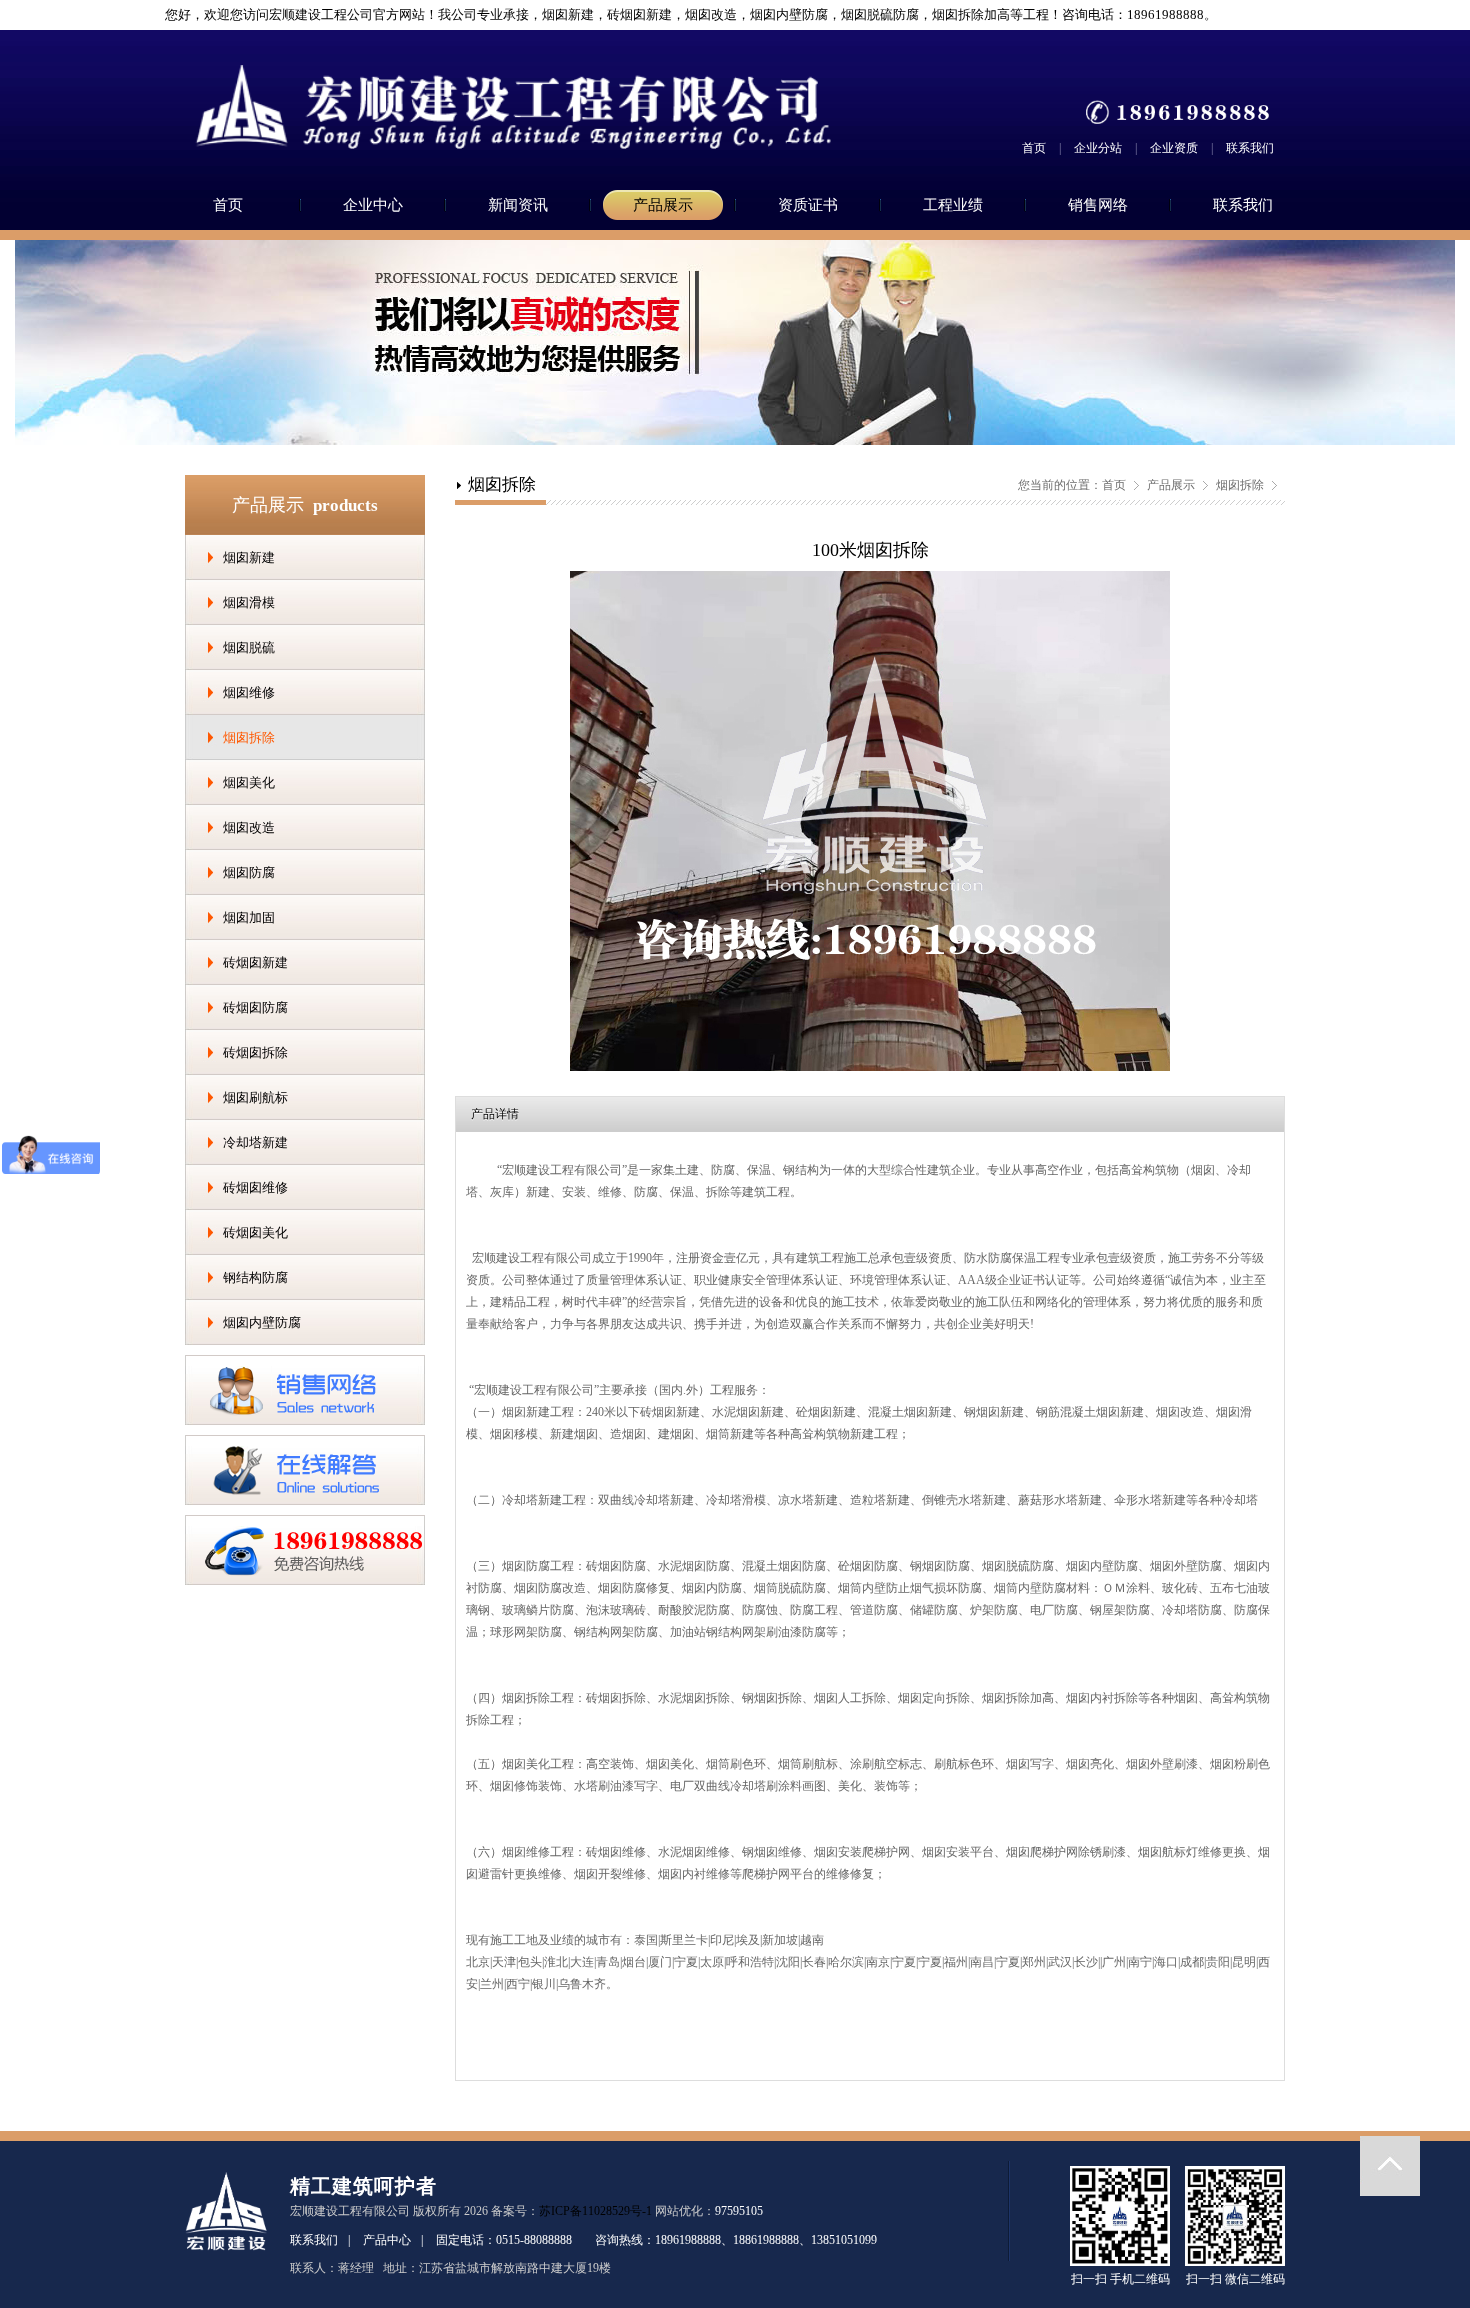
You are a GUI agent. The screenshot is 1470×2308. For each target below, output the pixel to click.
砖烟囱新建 (255, 962)
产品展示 (663, 205)
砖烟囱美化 (255, 1232)
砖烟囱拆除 (255, 1052)
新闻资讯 (518, 205)
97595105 (739, 2211)
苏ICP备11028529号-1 (595, 2211)
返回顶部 (1390, 2166)
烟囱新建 (249, 557)
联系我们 (1250, 148)
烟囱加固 (249, 917)
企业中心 (373, 205)
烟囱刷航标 (255, 1097)
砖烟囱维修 (255, 1187)
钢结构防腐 (255, 1277)
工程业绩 (953, 205)
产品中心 (387, 2240)
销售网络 (1098, 205)
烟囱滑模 (249, 602)
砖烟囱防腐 (255, 1007)
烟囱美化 (249, 782)
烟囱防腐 (249, 872)
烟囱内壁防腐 (262, 1322)
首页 (1034, 148)
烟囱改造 (249, 827)
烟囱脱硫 (249, 647)
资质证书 (808, 205)
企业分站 (1098, 148)
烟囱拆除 (249, 737)
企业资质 (1174, 148)
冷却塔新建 (255, 1142)
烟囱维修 (249, 692)
